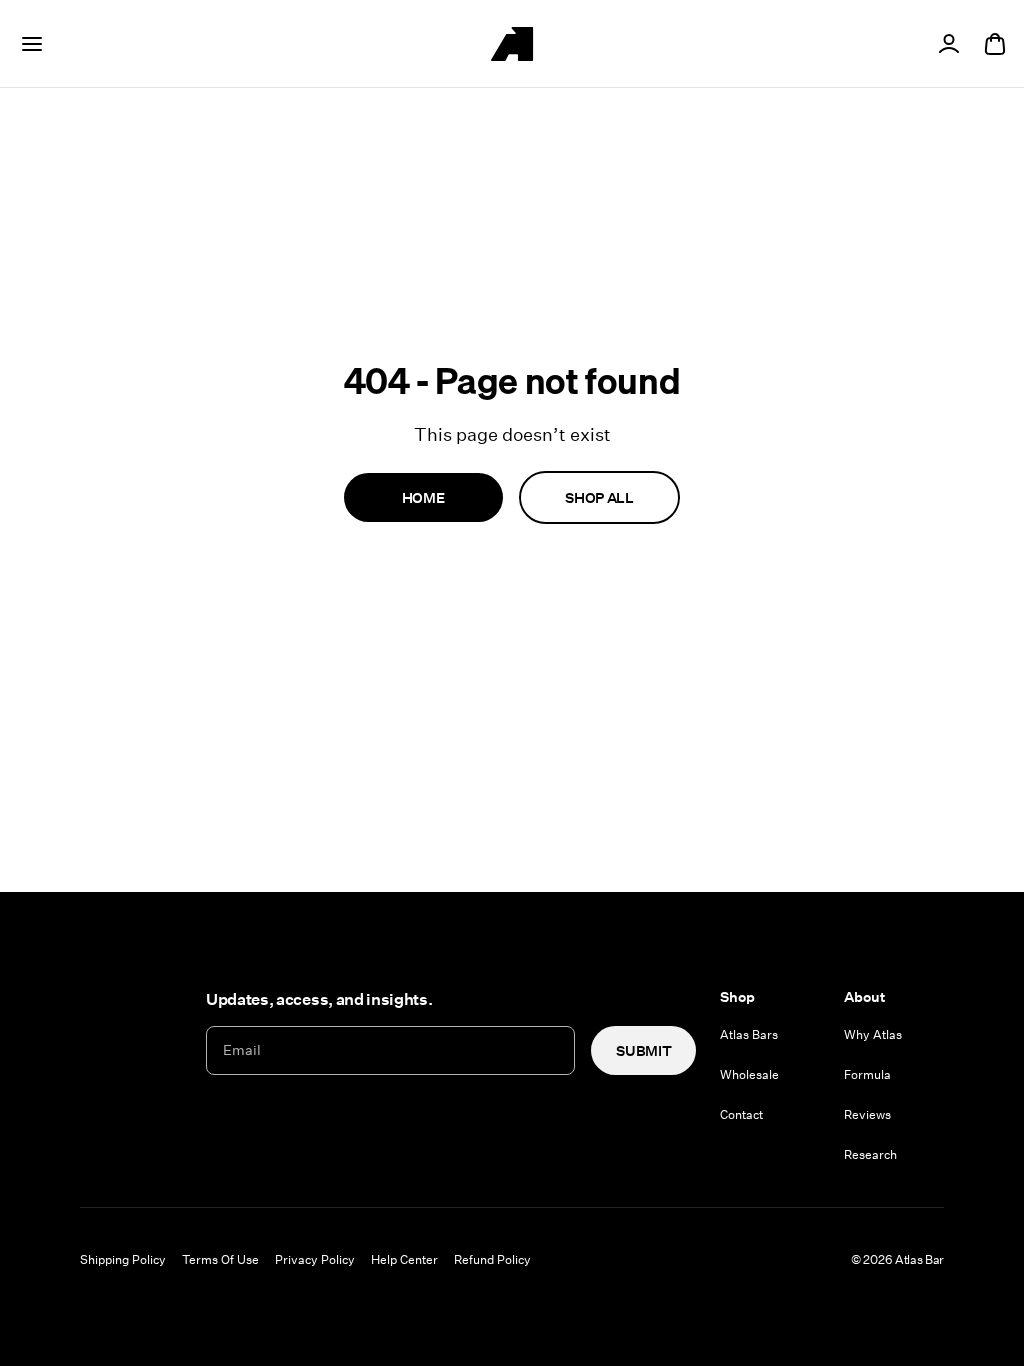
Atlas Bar (919, 1259)
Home (423, 497)
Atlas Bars (749, 1034)
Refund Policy (492, 1259)
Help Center (404, 1259)
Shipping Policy (123, 1259)
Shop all (599, 497)
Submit (643, 1050)
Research (870, 1154)
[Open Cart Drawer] (995, 44)
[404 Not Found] (512, 44)
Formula (867, 1074)
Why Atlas (873, 1034)
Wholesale (749, 1074)
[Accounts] (949, 44)
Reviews (867, 1114)
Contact (741, 1114)
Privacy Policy (315, 1259)
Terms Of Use (220, 1259)
